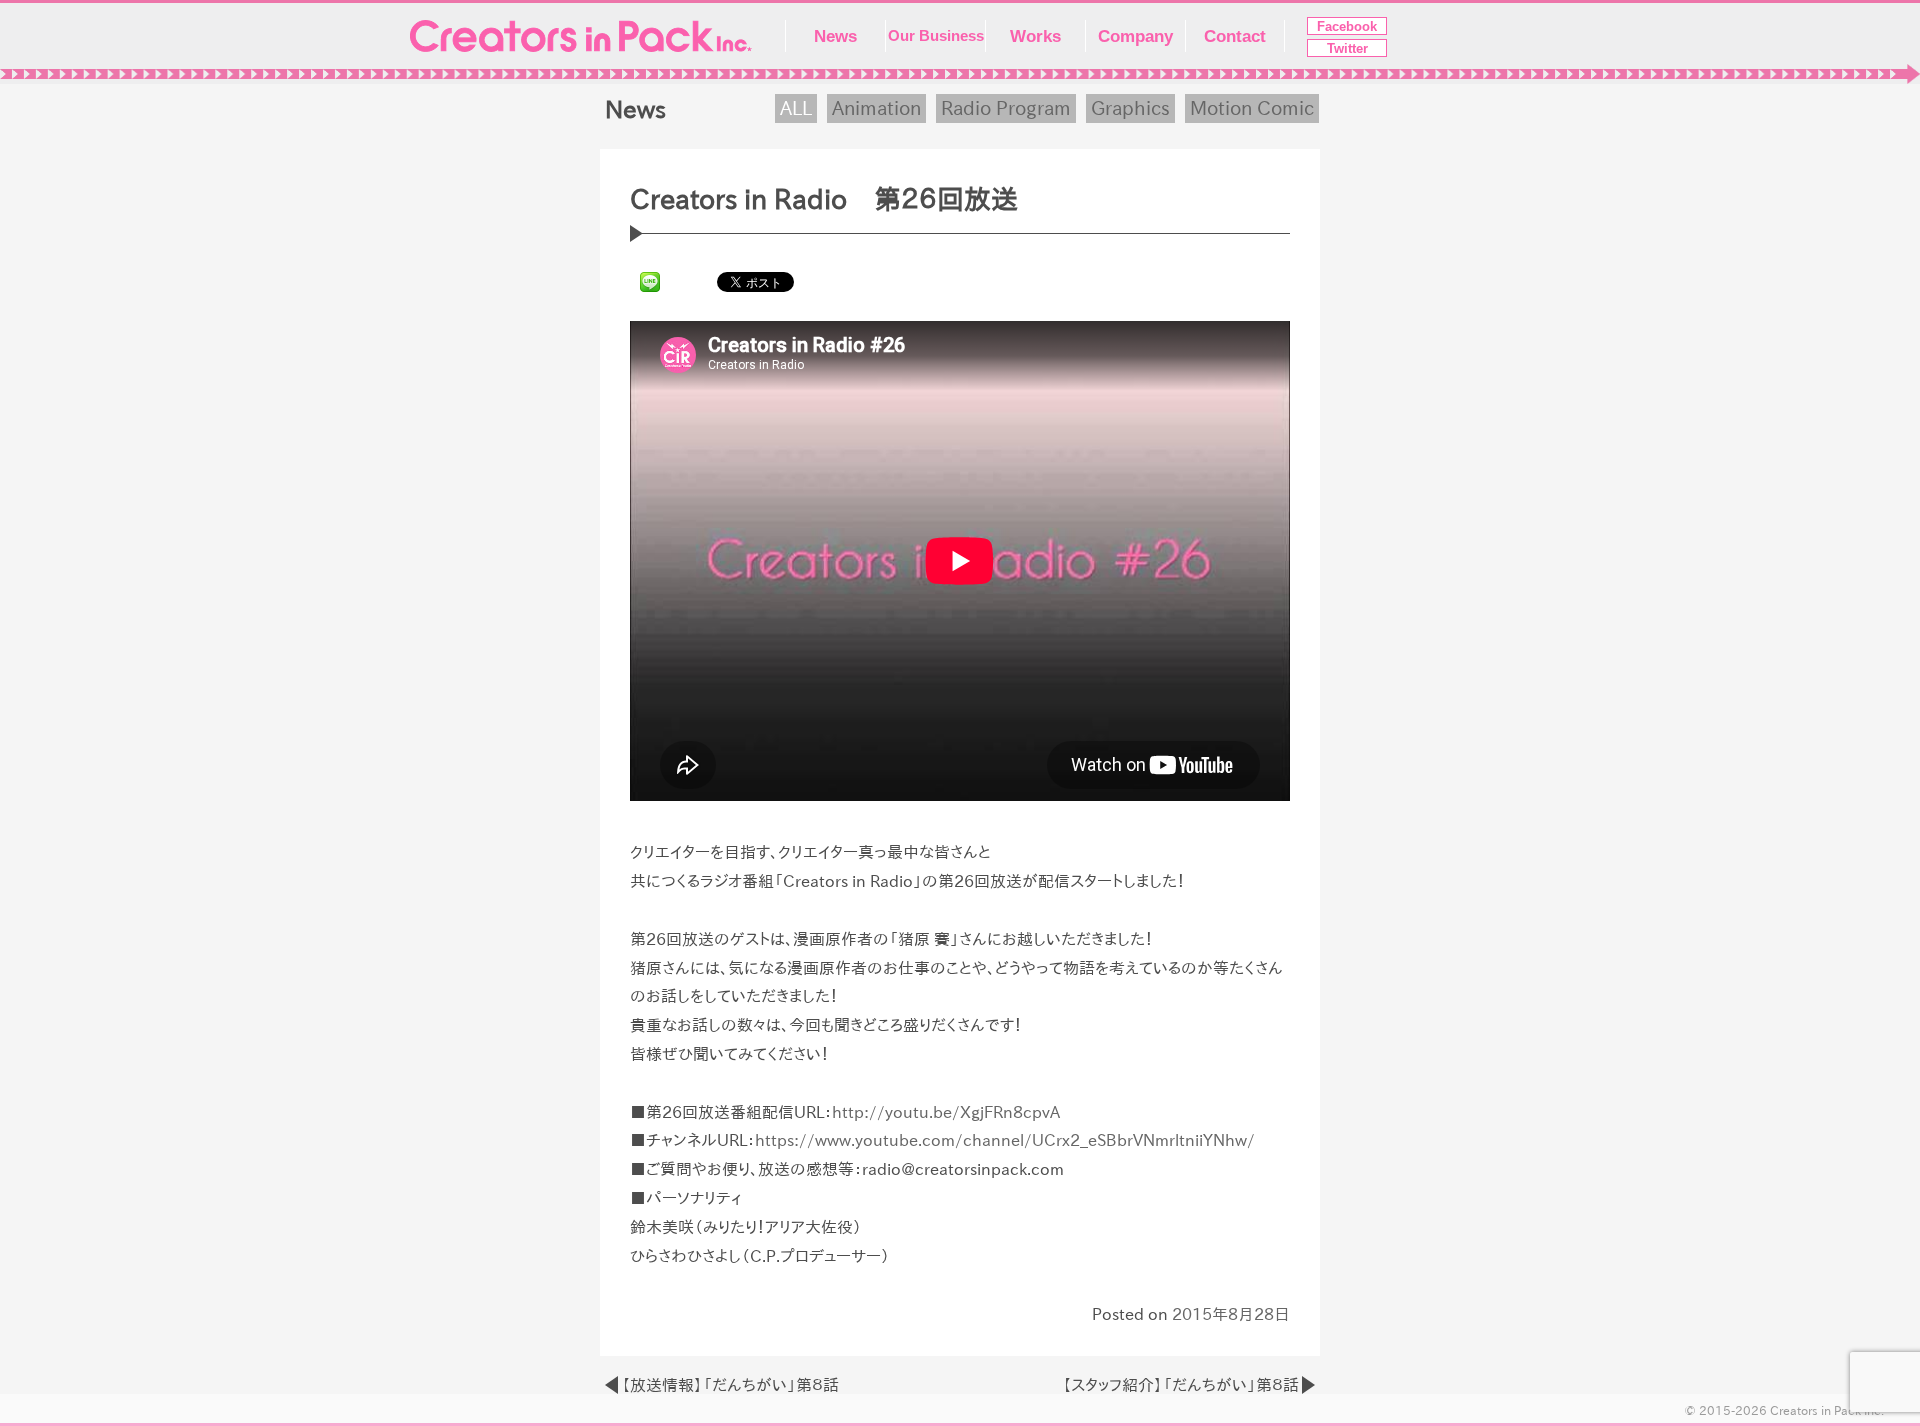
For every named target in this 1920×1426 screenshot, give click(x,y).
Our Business (936, 36)
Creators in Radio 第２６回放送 (824, 199)
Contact (1235, 36)
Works (1035, 36)
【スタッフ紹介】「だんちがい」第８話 (1180, 1385)
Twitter (1347, 48)
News (835, 36)
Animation (876, 108)
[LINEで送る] (650, 281)
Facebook (1347, 26)
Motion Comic (1252, 108)
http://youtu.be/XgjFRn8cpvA (946, 1112)
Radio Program (1006, 108)
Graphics (1130, 108)
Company (1135, 36)
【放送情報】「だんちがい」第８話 (730, 1385)
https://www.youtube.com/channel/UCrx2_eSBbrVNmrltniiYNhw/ (1005, 1140)
